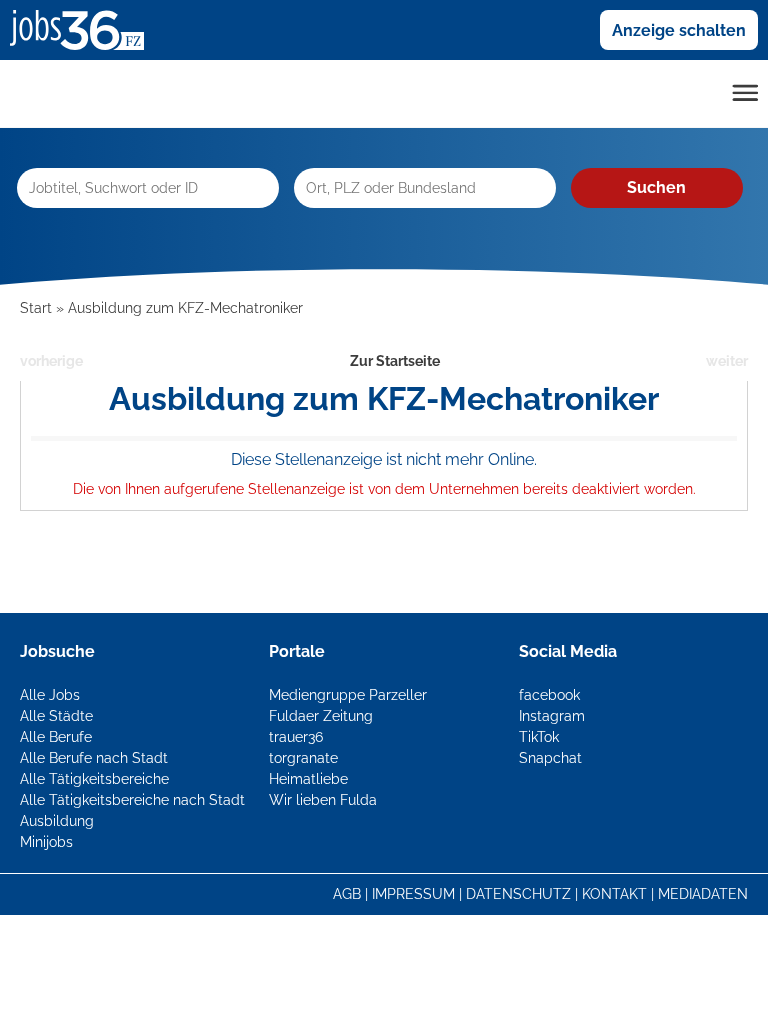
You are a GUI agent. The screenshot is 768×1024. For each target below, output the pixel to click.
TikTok (539, 737)
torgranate (303, 758)
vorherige (51, 361)
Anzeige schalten (679, 30)
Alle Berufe (56, 737)
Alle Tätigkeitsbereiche (94, 779)
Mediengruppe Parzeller (348, 695)
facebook (549, 695)
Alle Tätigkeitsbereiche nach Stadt (132, 800)
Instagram (552, 716)
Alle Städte (56, 716)
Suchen (656, 187)
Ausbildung (57, 821)
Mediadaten (703, 894)
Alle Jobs (50, 695)
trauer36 (296, 737)
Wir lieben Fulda (323, 800)
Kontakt (614, 894)
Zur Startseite (395, 361)
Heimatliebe (308, 779)
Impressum (413, 894)
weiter (727, 361)
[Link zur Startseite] (84, 29)
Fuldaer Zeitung (321, 716)
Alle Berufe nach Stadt (94, 758)
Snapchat (550, 758)
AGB (347, 894)
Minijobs (46, 842)
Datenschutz (518, 894)
